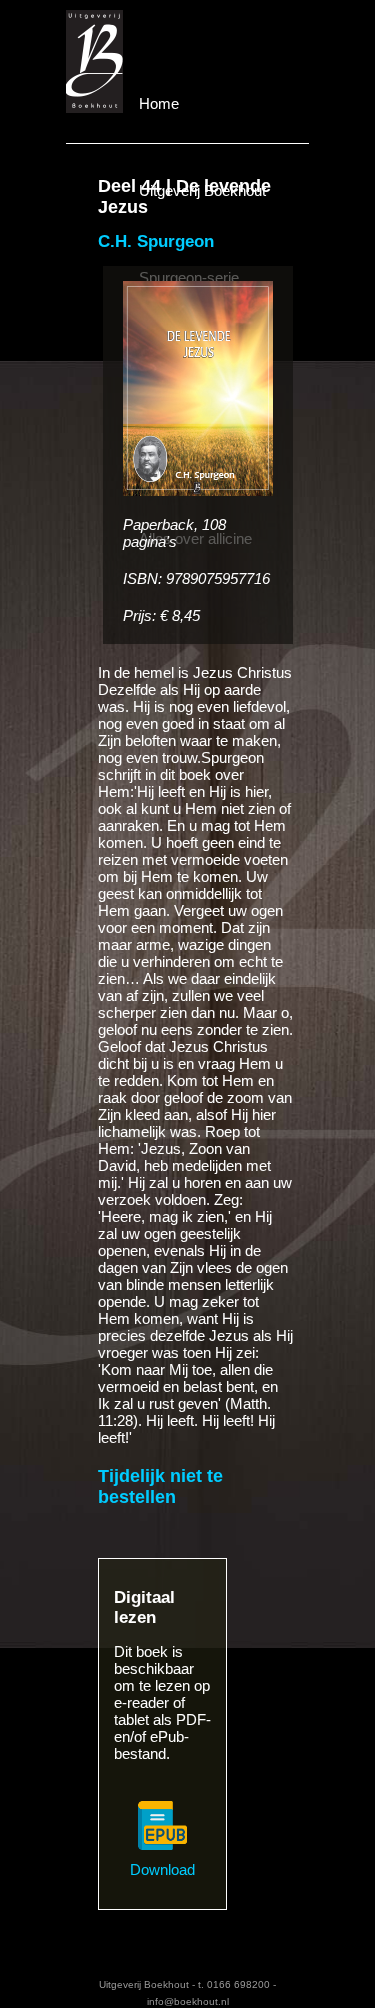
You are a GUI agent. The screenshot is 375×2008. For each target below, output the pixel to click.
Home (159, 103)
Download (162, 1869)
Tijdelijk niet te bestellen (160, 1486)
